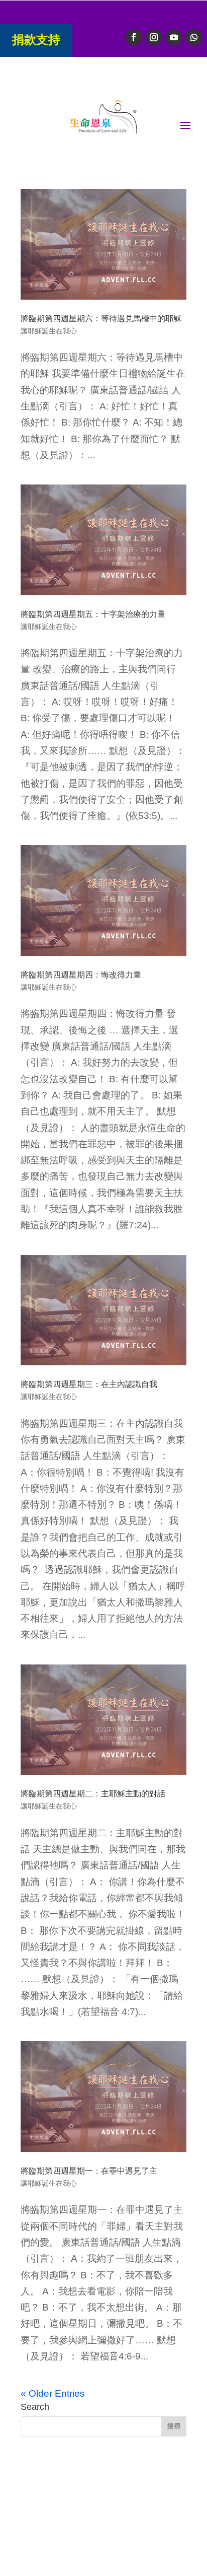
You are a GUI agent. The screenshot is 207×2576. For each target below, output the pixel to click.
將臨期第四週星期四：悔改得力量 (81, 975)
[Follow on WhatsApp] (194, 37)
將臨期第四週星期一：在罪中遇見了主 (89, 2171)
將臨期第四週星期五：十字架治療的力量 (93, 614)
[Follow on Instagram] (154, 37)
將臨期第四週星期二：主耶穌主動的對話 (93, 1794)
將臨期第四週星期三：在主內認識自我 (89, 1384)
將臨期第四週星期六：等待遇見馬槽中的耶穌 (101, 319)
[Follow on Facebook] (134, 37)
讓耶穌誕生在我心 (49, 331)
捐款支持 (36, 40)
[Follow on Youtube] (174, 37)
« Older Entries (53, 2393)
